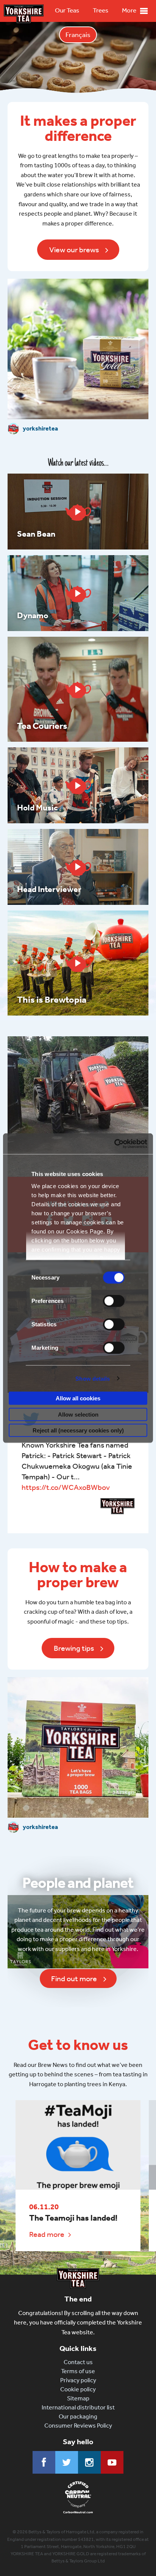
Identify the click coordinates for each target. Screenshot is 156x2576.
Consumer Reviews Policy (78, 2426)
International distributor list (78, 2407)
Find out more (74, 1979)
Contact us (78, 2362)
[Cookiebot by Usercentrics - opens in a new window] (114, 1144)
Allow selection (78, 1414)
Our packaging (78, 2416)
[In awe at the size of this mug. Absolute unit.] (78, 1107)
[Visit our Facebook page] (44, 2462)
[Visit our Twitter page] (67, 2462)
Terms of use (78, 2371)
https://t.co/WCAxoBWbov (66, 1487)
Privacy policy (78, 2380)
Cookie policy (78, 2389)
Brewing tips (74, 1648)
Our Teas (67, 10)
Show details (93, 1378)
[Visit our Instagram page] (89, 2462)
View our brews (74, 250)
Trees (101, 10)
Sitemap (78, 2398)
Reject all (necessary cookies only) (78, 1430)
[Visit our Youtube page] (112, 2462)
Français (78, 35)
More (129, 10)
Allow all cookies (78, 1398)
